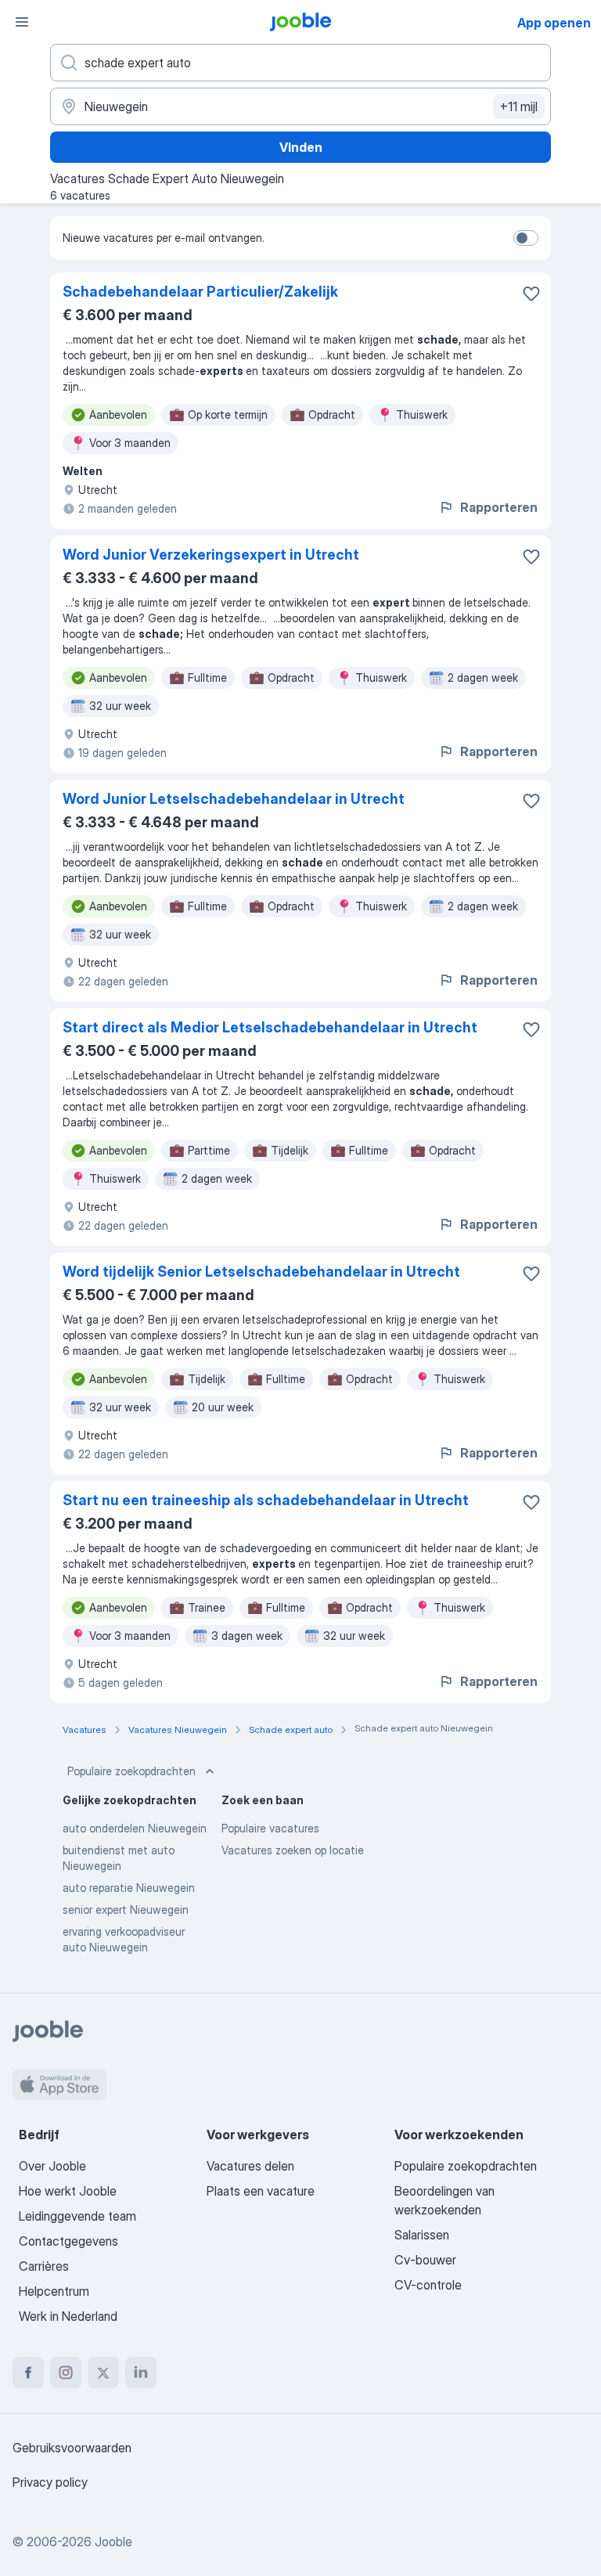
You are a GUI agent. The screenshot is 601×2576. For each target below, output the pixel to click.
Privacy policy (50, 2482)
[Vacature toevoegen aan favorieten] (531, 294)
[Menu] (22, 22)
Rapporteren (499, 507)
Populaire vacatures (270, 1828)
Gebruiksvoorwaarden (72, 2448)
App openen (554, 23)
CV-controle (428, 2285)
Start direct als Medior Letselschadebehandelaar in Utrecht (270, 1027)
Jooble (113, 2542)
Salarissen (422, 2235)
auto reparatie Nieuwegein (129, 1888)
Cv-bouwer (425, 2260)
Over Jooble (52, 2166)
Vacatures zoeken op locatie (293, 1850)
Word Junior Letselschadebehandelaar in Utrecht (234, 799)
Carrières (44, 2266)
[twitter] (103, 2372)
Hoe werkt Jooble (68, 2191)
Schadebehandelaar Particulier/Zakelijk (200, 292)
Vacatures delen (250, 2166)
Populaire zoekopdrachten (131, 1771)
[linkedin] (141, 2372)
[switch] (526, 238)
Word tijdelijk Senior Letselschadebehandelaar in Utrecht (261, 1272)
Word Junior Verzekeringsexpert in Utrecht (211, 555)
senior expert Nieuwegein (126, 1909)
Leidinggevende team (77, 2216)
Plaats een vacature (261, 2191)
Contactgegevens (68, 2241)
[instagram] (66, 2372)
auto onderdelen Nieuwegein (135, 1828)
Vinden (301, 147)
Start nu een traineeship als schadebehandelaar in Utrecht (266, 1500)
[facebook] (28, 2372)
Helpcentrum (54, 2291)
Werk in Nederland (68, 2316)
